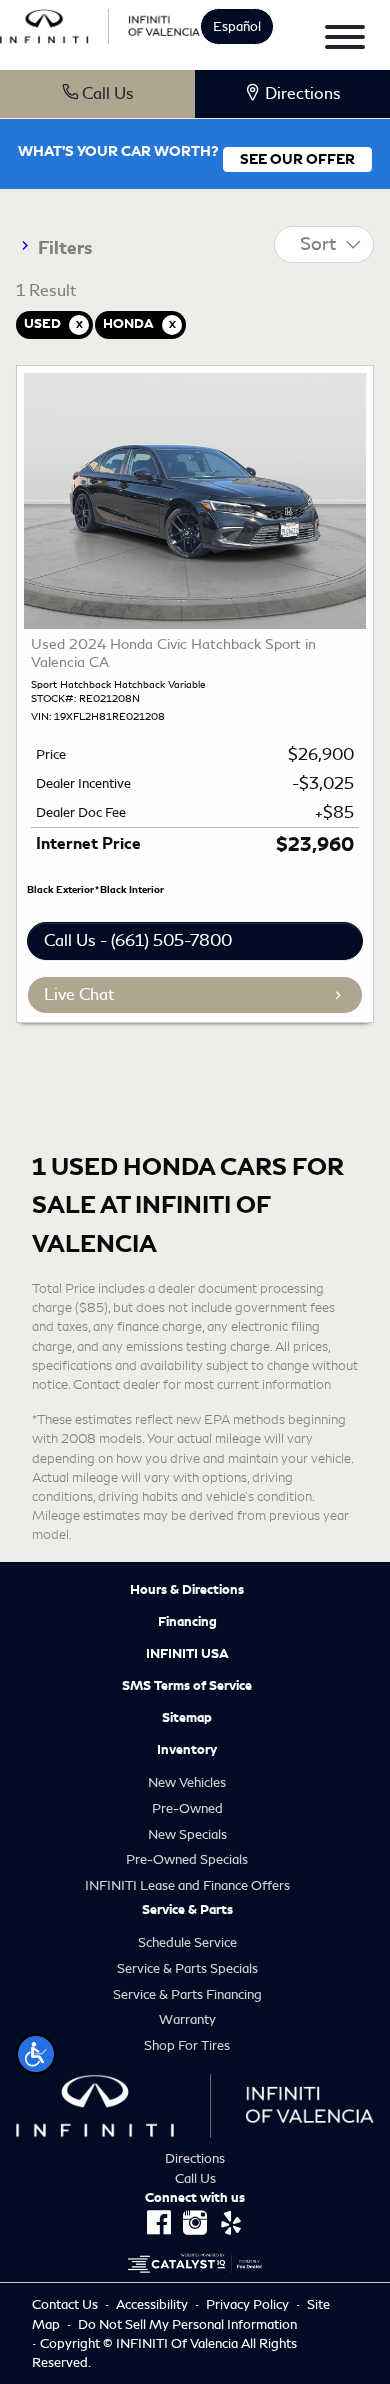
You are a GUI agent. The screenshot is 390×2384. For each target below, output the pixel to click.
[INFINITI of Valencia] (100, 23)
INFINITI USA (187, 1654)
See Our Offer (297, 159)
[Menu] (345, 40)
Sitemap (187, 1718)
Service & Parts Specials (187, 1968)
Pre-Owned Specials (187, 1859)
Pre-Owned (187, 1808)
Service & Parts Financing (187, 1994)
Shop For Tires (187, 2045)
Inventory (187, 1750)
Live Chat (79, 994)
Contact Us (66, 2304)
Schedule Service (187, 1942)
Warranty (187, 2019)
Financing (187, 1622)
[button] (36, 2054)
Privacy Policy (249, 2304)
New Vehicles (187, 1782)
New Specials (187, 1834)
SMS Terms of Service (187, 1686)
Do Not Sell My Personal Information (187, 2324)
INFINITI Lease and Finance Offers (187, 1885)
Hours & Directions (187, 1590)
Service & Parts (187, 1910)
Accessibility (153, 2304)
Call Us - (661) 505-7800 (138, 940)
